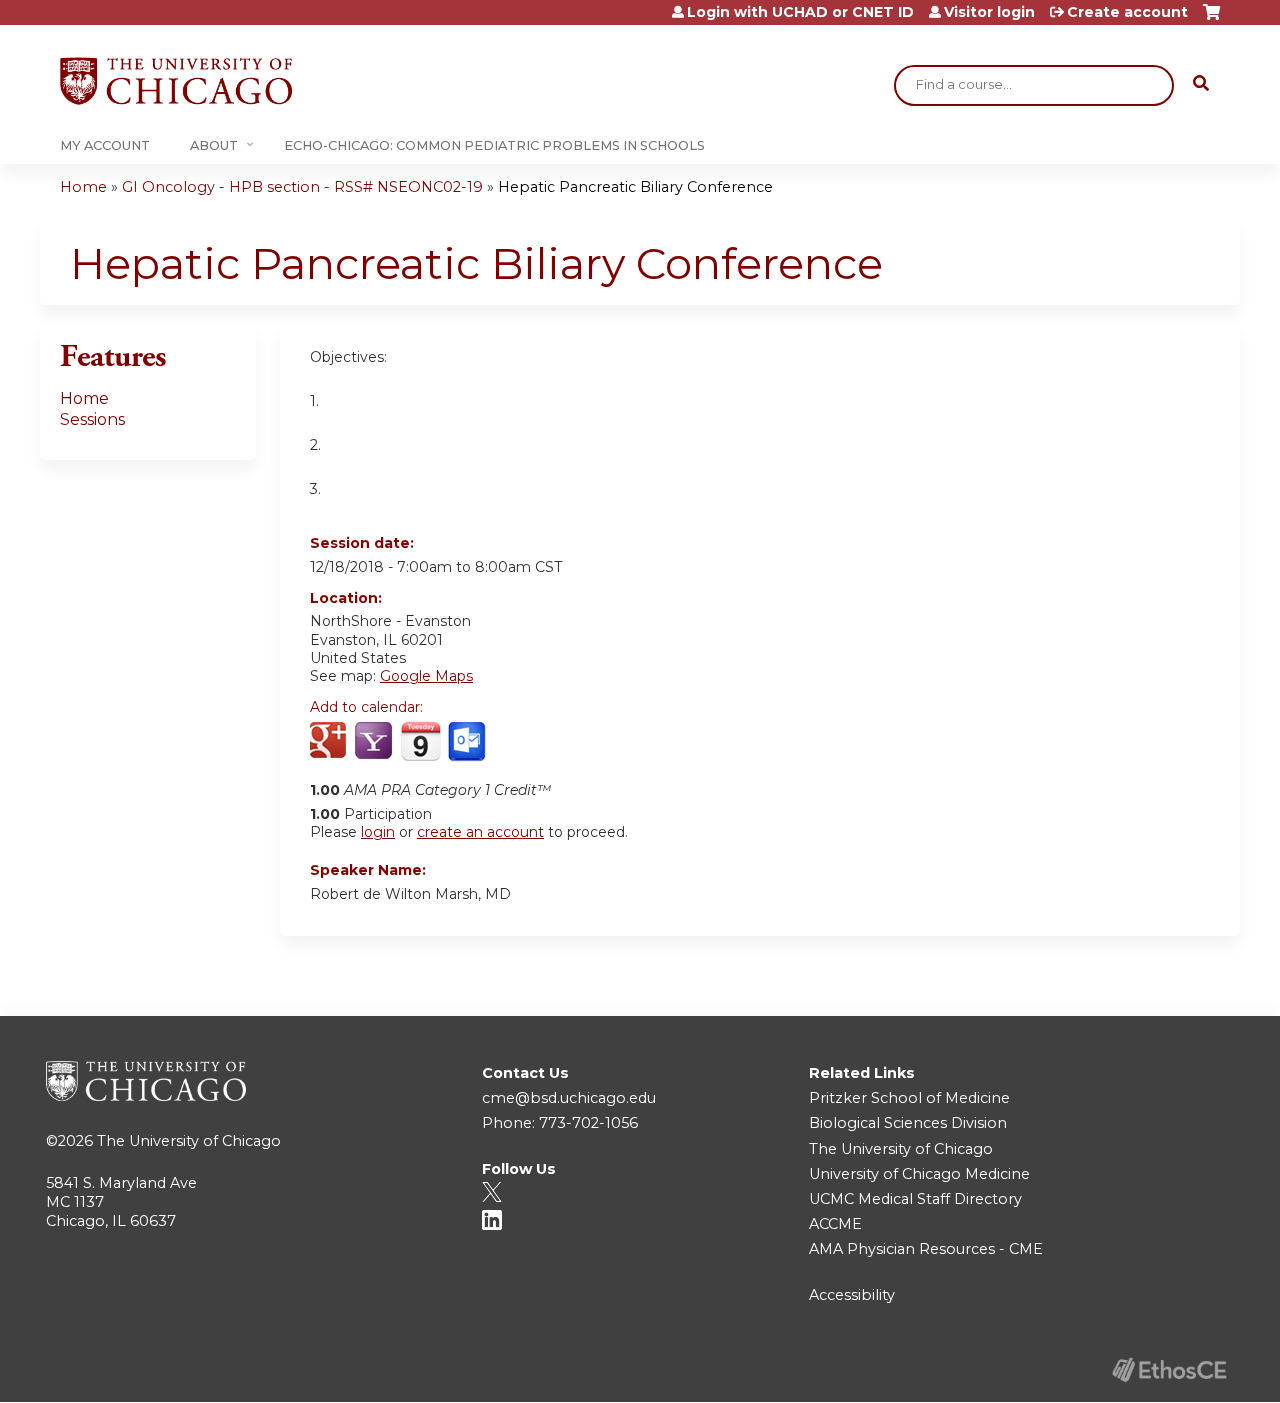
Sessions (92, 419)
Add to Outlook (468, 742)
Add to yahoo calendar (375, 742)
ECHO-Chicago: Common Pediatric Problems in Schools (494, 145)
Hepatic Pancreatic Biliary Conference (635, 187)
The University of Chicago (189, 1141)
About (214, 145)
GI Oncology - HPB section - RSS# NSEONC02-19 (302, 187)
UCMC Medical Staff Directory (915, 1199)
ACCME (835, 1224)
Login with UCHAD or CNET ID (800, 12)
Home (83, 187)
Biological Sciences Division (908, 1123)
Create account (1127, 12)
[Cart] (1211, 19)
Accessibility (852, 1295)
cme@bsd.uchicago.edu (569, 1098)
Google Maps (426, 676)
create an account (480, 832)
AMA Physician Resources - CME (926, 1249)
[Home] (176, 81)
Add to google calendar (330, 742)
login (378, 832)
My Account (105, 145)
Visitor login (989, 12)
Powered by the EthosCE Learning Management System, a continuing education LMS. (1169, 1369)
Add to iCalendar (420, 741)
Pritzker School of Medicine (909, 1098)
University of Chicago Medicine (919, 1174)
